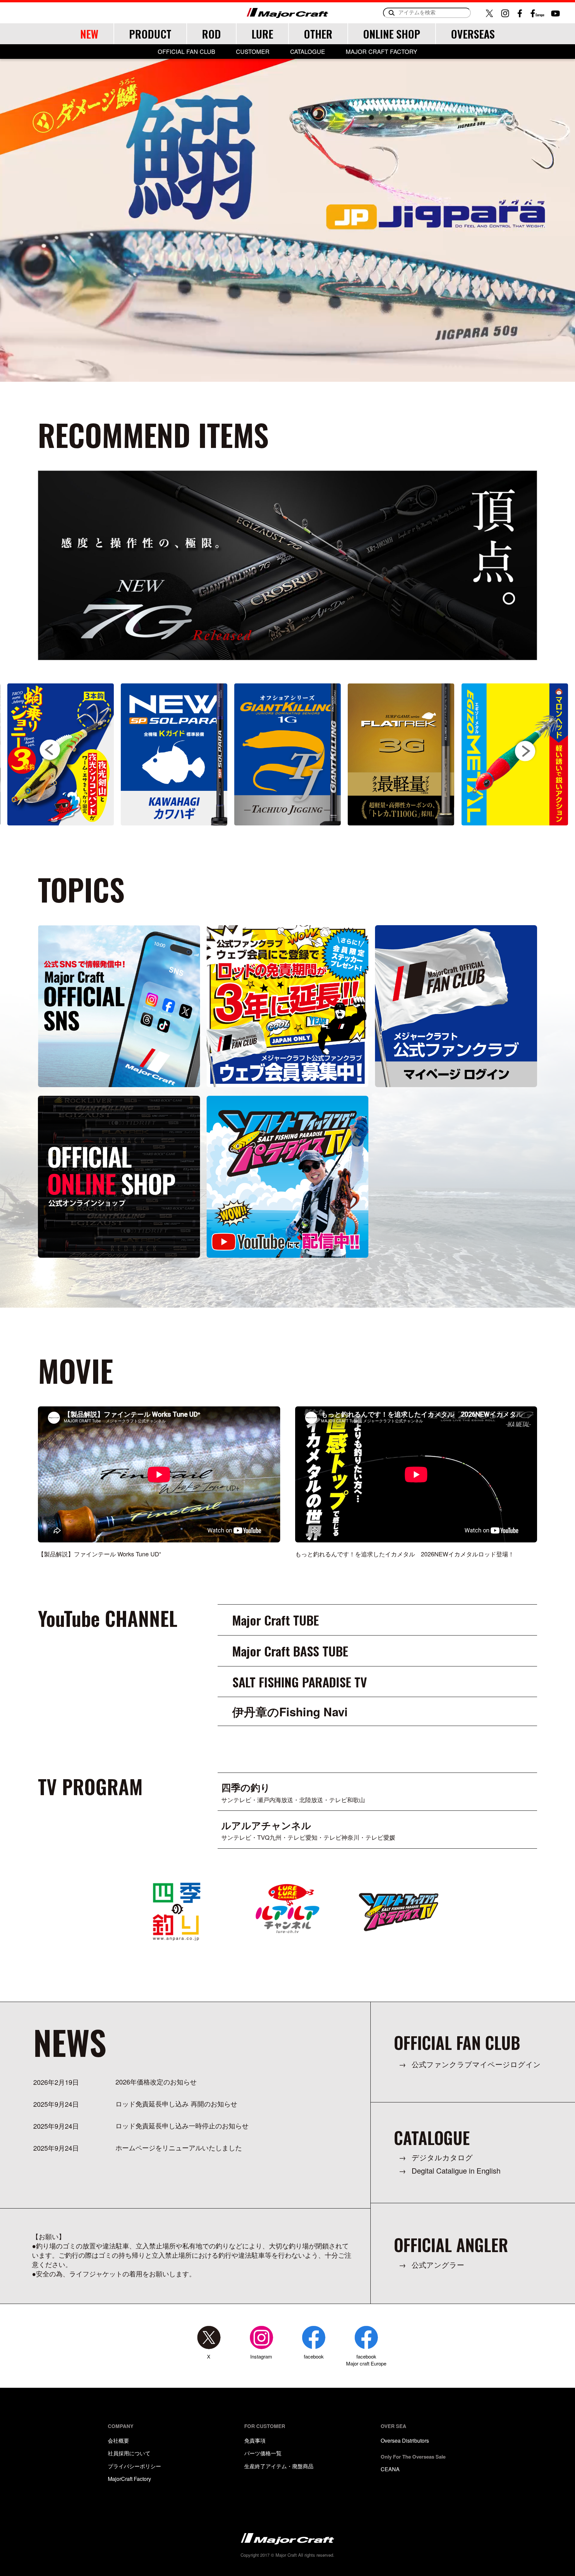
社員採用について (129, 2453)
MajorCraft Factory (129, 2479)
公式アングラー (438, 2265)
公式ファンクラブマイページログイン (476, 2064)
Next (525, 750)
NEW (89, 34)
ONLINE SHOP (392, 34)
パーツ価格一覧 (263, 2453)
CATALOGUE (308, 52)
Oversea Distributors (405, 2440)
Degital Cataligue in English (456, 2170)
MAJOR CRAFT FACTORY (382, 52)
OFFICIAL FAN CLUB (187, 52)
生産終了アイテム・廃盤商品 (279, 2466)
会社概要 (118, 2440)
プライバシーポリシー (134, 2466)
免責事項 (255, 2440)
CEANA (390, 2469)
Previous (50, 751)
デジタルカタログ (442, 2157)
